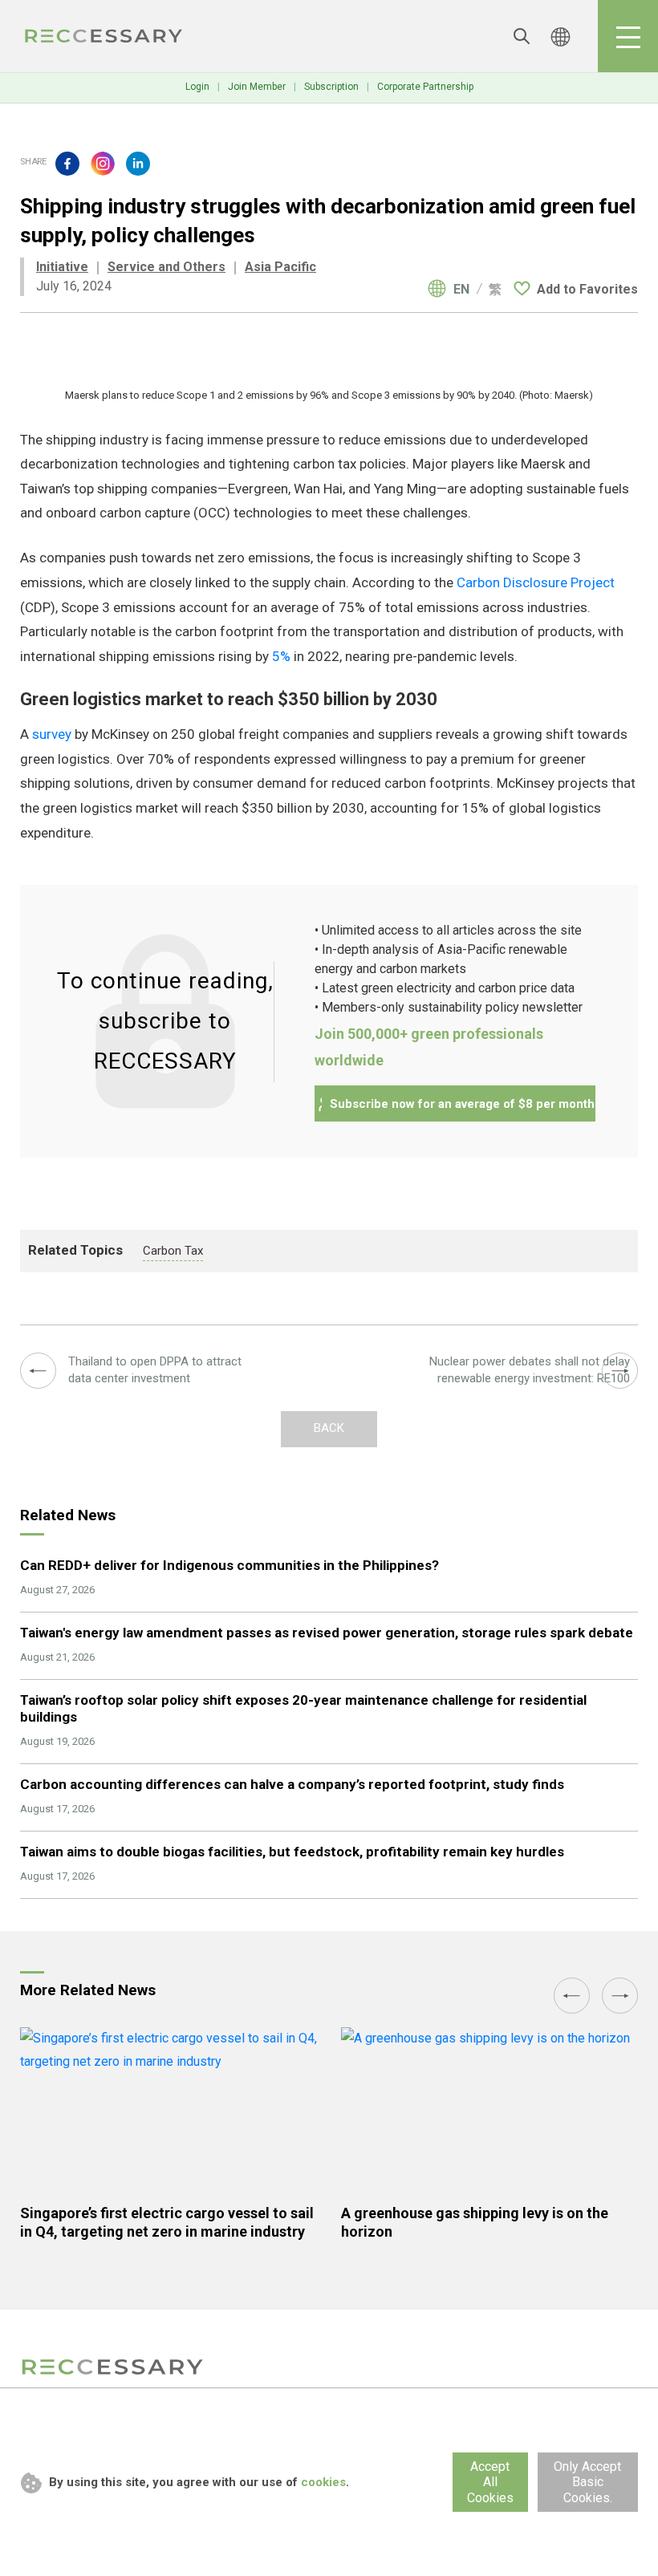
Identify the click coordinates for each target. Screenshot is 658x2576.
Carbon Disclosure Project (536, 582)
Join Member (257, 87)
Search (522, 36)
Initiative (62, 267)
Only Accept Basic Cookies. (587, 2482)
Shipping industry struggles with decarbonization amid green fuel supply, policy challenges (104, 36)
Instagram (103, 164)
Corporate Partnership (425, 87)
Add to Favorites (587, 289)
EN (461, 290)
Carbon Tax (173, 1251)
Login (197, 87)
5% (281, 656)
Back (329, 1428)
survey (52, 734)
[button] (572, 1996)
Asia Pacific (280, 267)
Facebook (67, 164)
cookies (323, 2482)
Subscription (331, 87)
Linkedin (138, 164)
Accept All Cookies (490, 2482)
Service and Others (167, 267)
